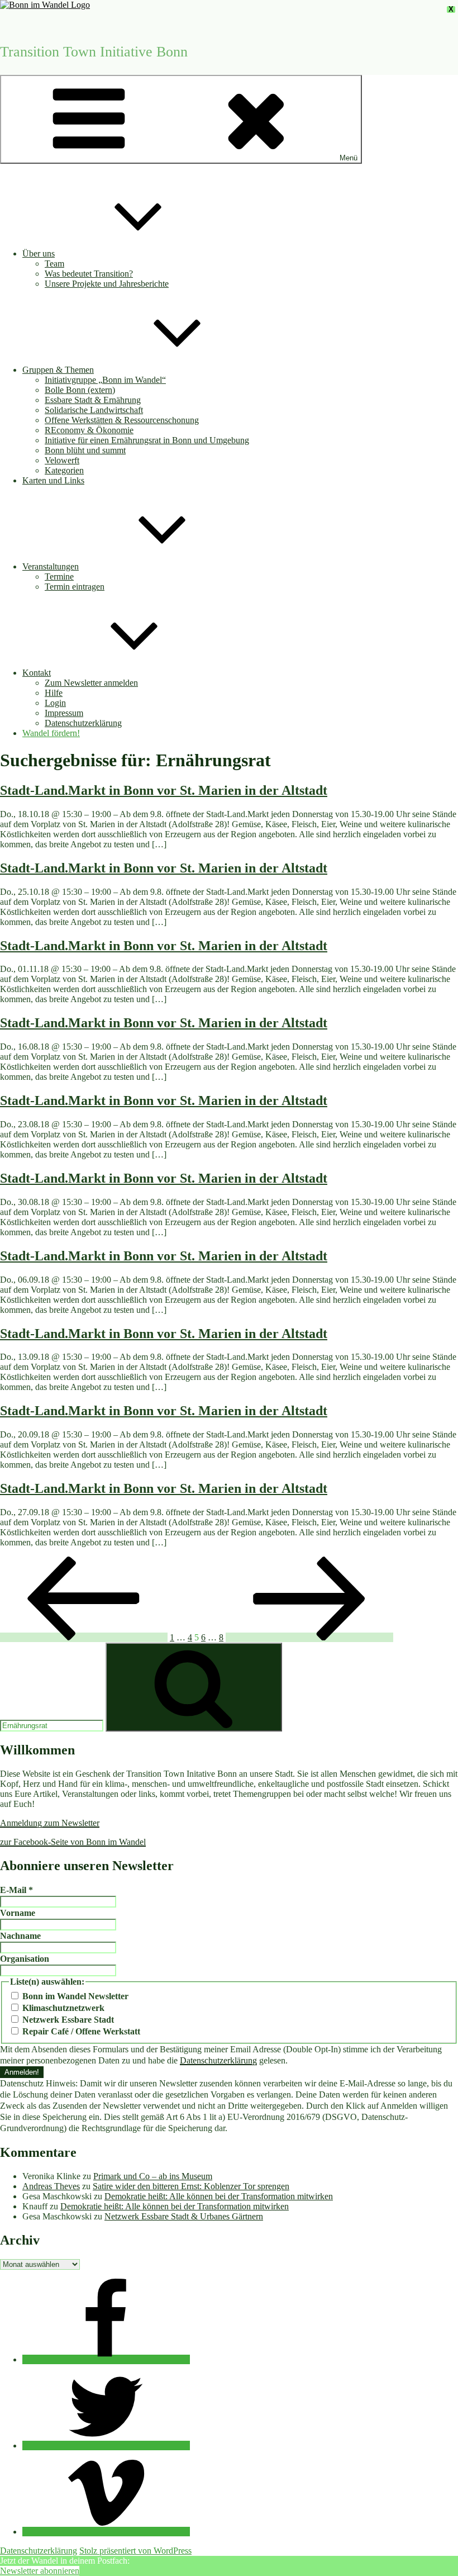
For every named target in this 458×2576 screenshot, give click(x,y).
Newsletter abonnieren (40, 2571)
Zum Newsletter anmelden (91, 683)
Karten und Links (53, 480)
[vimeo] (106, 2532)
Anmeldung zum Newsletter (50, 1823)
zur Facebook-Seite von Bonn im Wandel (73, 1842)
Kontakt (37, 673)
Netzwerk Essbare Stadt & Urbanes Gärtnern (184, 2216)
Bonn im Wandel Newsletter (74, 1996)
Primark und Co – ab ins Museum (153, 2176)
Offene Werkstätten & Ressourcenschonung (122, 420)
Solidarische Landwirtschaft (94, 410)
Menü (349, 158)
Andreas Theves (51, 2186)
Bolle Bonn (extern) (80, 390)
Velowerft (62, 460)
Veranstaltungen (51, 566)
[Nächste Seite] (309, 1637)
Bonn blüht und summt (85, 450)
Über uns (39, 253)
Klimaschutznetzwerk (62, 2008)
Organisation (25, 1959)
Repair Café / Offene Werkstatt (80, 2031)
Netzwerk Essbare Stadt (67, 2020)
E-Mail (16, 1890)
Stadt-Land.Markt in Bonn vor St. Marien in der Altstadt (164, 790)
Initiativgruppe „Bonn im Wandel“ (105, 380)
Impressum (64, 713)
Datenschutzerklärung (83, 723)
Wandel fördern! (51, 733)
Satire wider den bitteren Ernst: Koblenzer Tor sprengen (191, 2186)
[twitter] (106, 2445)
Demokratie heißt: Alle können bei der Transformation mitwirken (219, 2196)
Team (54, 264)
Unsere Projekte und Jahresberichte (107, 284)
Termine (59, 577)
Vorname (18, 1913)
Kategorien (64, 470)
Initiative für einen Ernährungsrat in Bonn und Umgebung (147, 440)
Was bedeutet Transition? (89, 274)
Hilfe (54, 693)
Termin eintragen (75, 587)
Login (55, 703)
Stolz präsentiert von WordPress (135, 2551)
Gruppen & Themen (58, 370)
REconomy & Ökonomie (89, 430)
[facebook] (106, 2359)
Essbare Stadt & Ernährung (93, 400)
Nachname (20, 1936)
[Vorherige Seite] (84, 1637)
